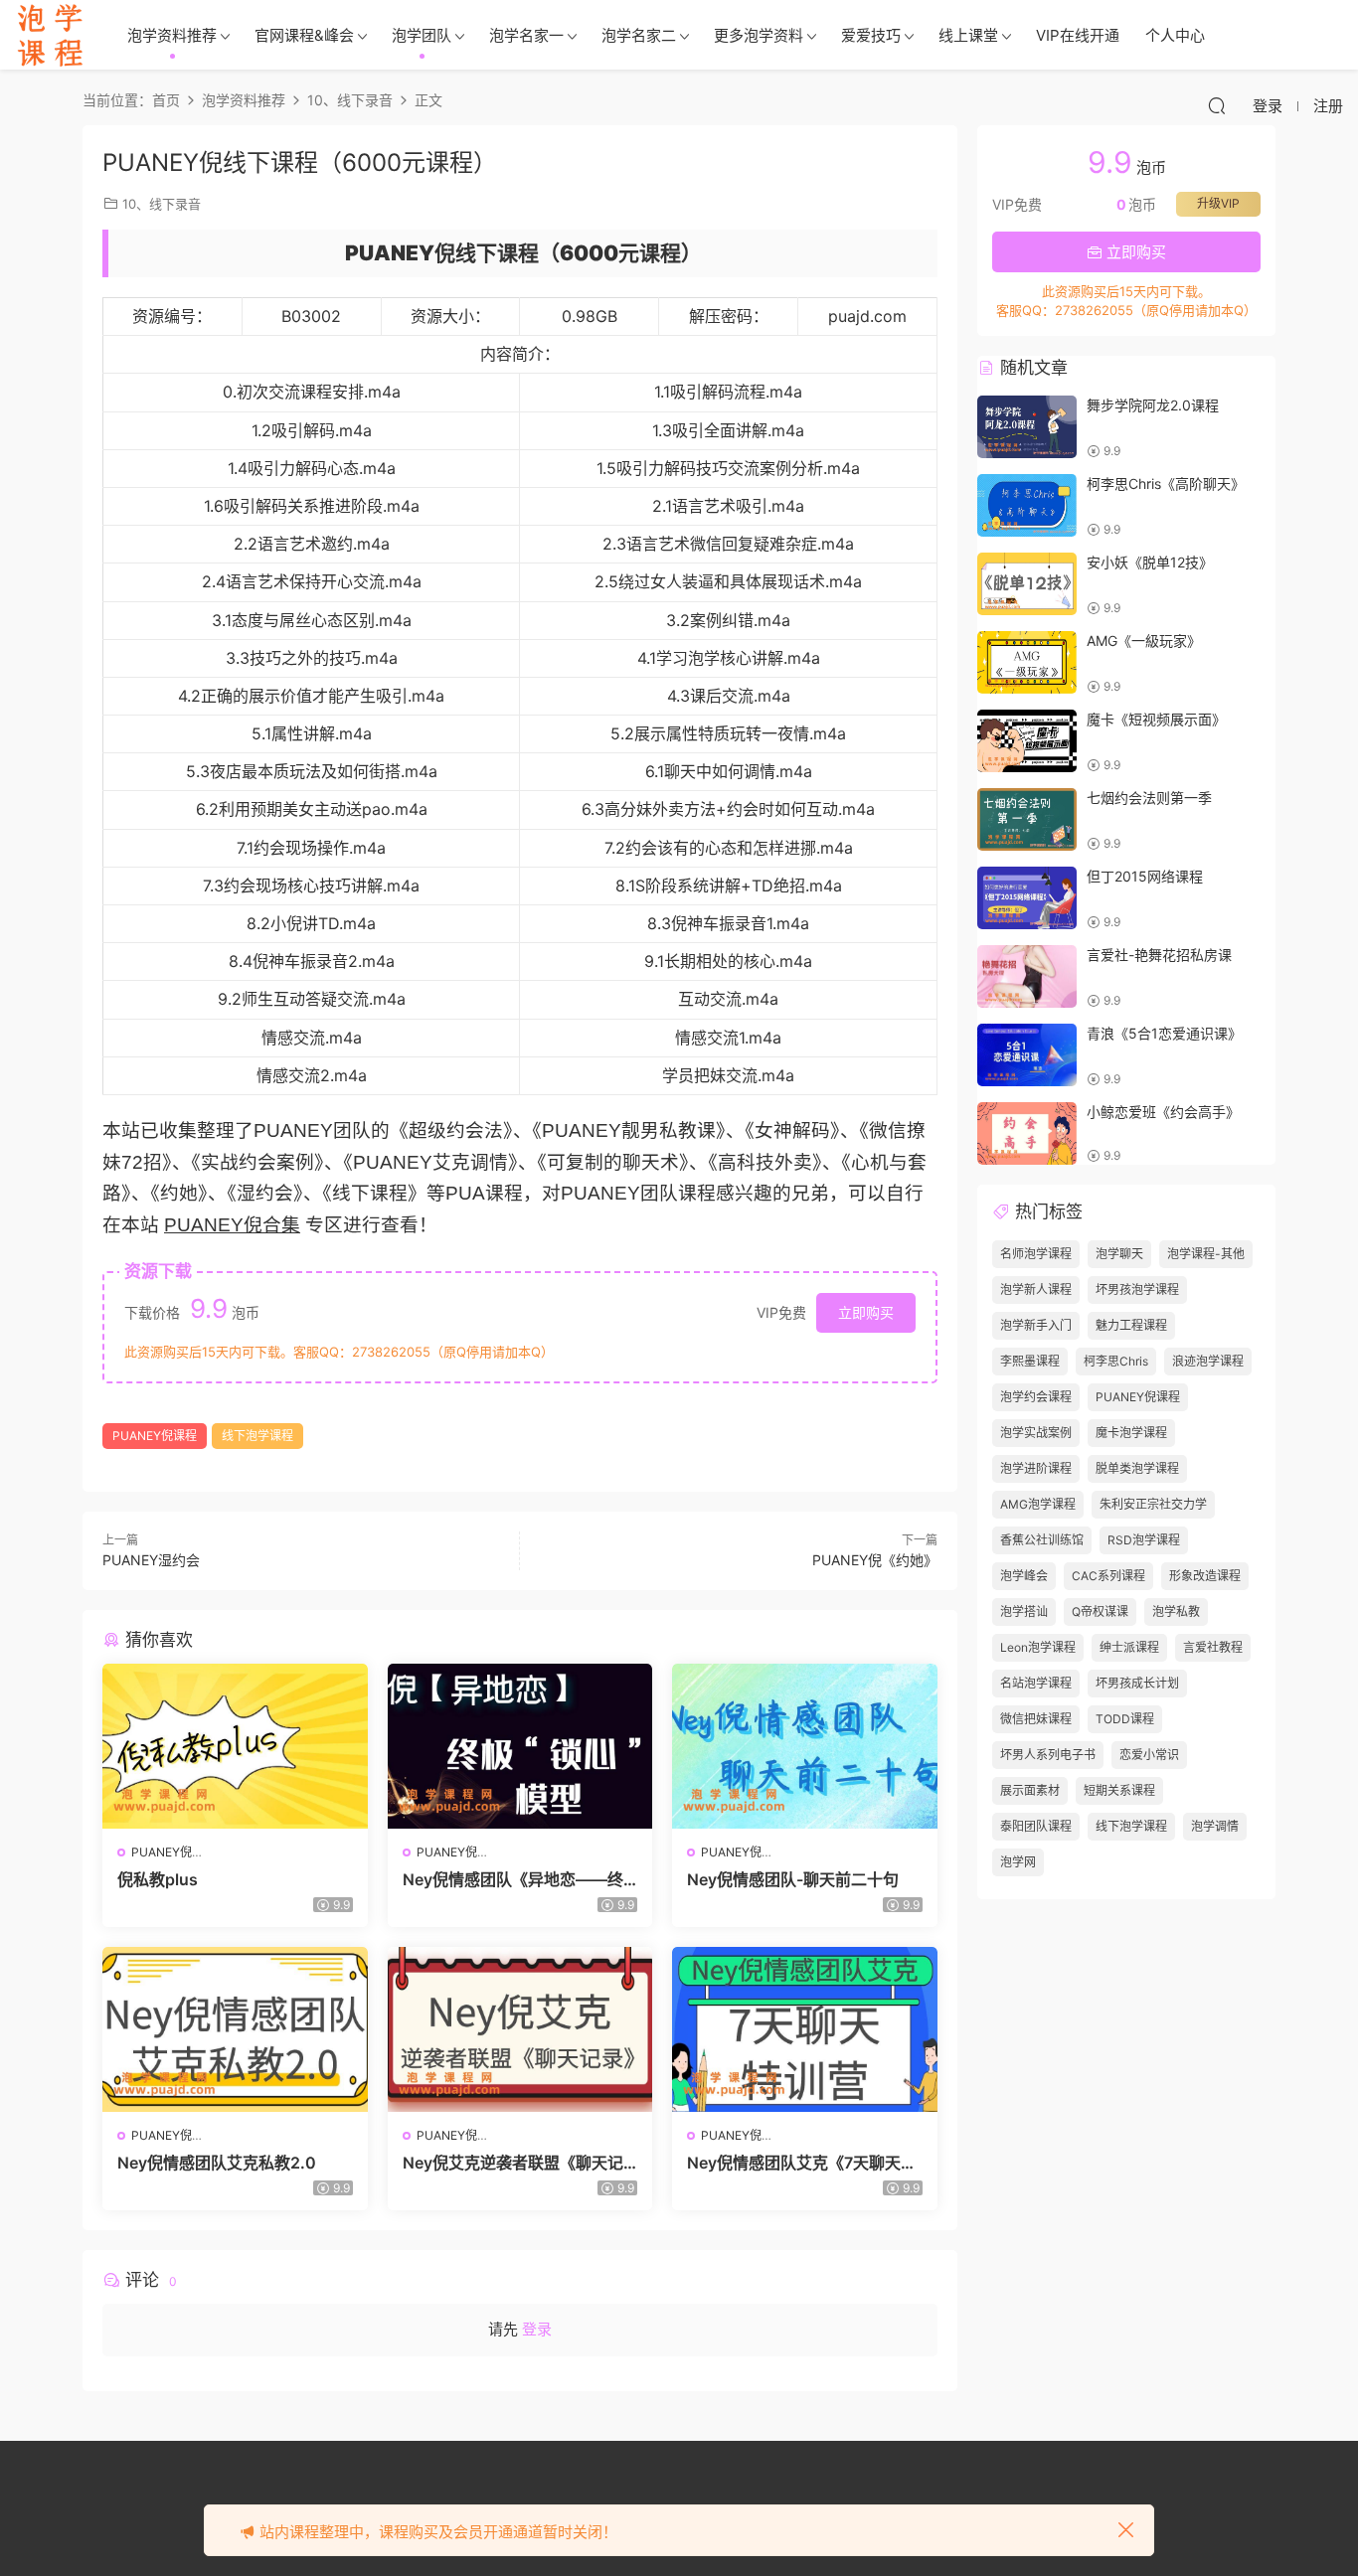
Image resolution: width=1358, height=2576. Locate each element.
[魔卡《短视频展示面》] (1027, 741)
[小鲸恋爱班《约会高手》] (1027, 1133)
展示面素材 (1030, 1790)
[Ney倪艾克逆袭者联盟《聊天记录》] (520, 2029)
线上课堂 (968, 35)
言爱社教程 (1213, 1647)
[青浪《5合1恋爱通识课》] (1027, 1055)
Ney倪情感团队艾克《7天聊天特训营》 (802, 2163)
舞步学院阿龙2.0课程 (1153, 405)
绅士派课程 (1129, 1647)
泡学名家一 (526, 35)
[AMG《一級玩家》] (1027, 662)
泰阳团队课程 (1036, 1826)
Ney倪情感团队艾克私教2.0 (217, 2163)
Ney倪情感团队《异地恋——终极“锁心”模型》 (513, 1879)
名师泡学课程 (1036, 1254)
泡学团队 (422, 35)
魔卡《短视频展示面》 (1156, 719)
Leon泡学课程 (1038, 1647)
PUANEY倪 (162, 1852)
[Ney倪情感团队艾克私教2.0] (235, 2029)
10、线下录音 (162, 204)
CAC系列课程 (1108, 1576)
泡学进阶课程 (1036, 1468)
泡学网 (1018, 1862)
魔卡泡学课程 (1131, 1433)
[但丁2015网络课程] (1027, 898)
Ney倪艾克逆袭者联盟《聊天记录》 (513, 2163)
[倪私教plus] (235, 1746)
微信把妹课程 (1036, 1719)
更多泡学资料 (759, 35)
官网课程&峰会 (304, 35)
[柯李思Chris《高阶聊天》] (1027, 505)
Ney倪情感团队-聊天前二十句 (793, 1879)
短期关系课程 (1119, 1790)
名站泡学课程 (1036, 1683)
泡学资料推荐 (172, 35)
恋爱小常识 (1149, 1755)
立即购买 (866, 1312)
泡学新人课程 (1036, 1289)
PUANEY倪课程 (155, 1436)
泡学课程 (50, 35)
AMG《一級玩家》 (1144, 641)
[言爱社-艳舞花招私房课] (1027, 976)
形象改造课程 (1205, 1576)
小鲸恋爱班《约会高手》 (1163, 1112)
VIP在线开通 (1078, 35)
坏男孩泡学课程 (1137, 1289)
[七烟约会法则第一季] (1027, 819)
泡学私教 (1176, 1611)
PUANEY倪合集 (232, 1225)
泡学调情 (1215, 1826)
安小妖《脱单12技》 (1150, 562)
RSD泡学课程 (1144, 1540)
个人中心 (1175, 35)
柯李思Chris (1116, 1361)
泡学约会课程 (1036, 1397)
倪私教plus (158, 1879)
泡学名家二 (639, 35)
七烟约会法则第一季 (1149, 798)
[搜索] (1217, 105)
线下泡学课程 (257, 1436)
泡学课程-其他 (1206, 1254)
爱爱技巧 (871, 35)
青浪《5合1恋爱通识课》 (1164, 1033)
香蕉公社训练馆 (1042, 1540)
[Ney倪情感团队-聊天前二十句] (805, 1746)
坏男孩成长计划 (1137, 1683)
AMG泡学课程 (1038, 1504)
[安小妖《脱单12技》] (1027, 584)
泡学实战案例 (1036, 1433)
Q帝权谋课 (1100, 1611)
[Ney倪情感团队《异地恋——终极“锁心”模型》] (520, 1746)
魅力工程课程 (1131, 1325)
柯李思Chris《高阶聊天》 (1166, 483)
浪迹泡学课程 (1208, 1361)
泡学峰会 (1024, 1576)
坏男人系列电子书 (1048, 1755)
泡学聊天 (1119, 1254)
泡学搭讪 (1024, 1611)
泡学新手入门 (1036, 1325)
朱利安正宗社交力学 (1153, 1504)
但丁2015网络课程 (1145, 876)
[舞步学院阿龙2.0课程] (1027, 427)
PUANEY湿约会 (151, 1560)
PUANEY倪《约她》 (875, 1560)
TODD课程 (1125, 1719)
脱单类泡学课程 (1137, 1468)
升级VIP (1218, 203)
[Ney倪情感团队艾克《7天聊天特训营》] (805, 2029)
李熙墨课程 (1030, 1361)
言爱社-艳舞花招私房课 (1159, 955)
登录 (537, 2329)
